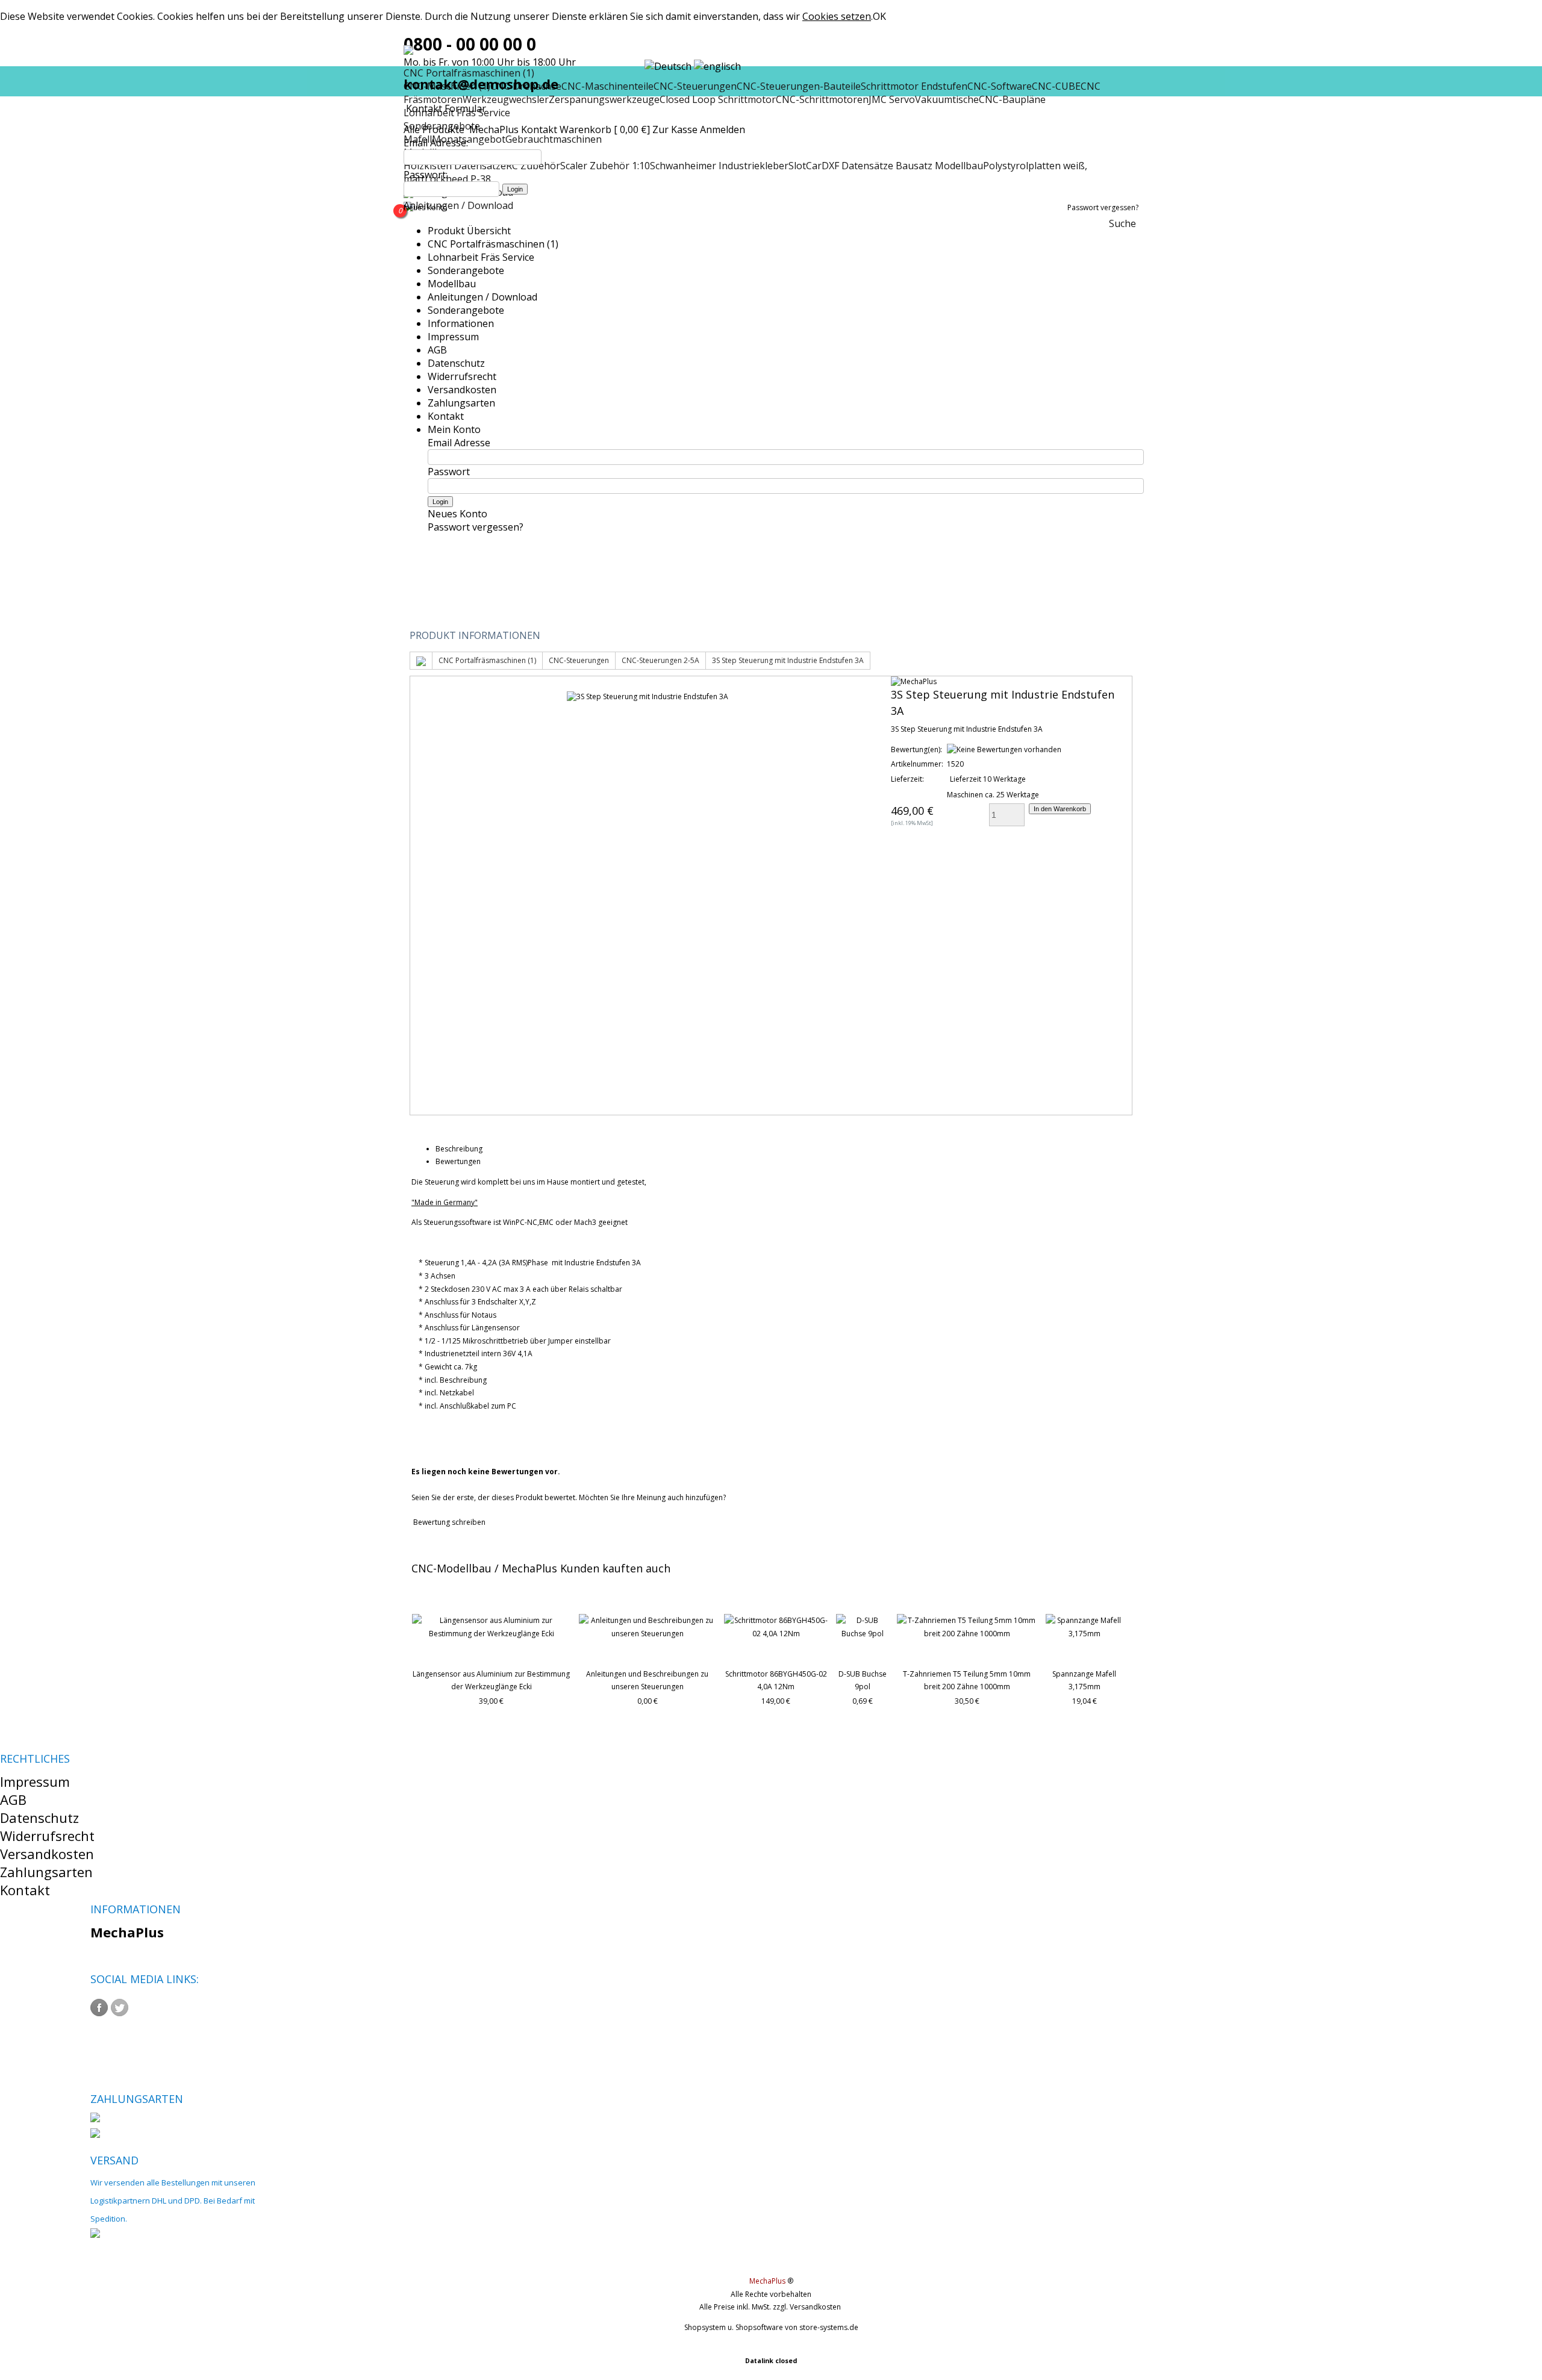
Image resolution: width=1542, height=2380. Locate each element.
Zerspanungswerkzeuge (604, 99)
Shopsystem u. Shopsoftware (734, 2327)
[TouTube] (140, 2008)
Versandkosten (462, 390)
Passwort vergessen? (1103, 207)
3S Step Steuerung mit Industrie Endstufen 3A (788, 660)
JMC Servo (892, 99)
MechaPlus (494, 129)
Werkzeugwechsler (506, 99)
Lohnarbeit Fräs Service (481, 257)
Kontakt (539, 129)
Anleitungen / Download (458, 205)
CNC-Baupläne (1012, 99)
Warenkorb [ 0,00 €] (605, 129)
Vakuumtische (947, 99)
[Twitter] (120, 2008)
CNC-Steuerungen (579, 660)
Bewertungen (458, 1161)
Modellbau (452, 284)
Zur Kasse (675, 129)
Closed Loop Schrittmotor (718, 99)
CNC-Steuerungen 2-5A (660, 660)
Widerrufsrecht (462, 376)
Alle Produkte (435, 129)
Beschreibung (459, 1149)
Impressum (453, 337)
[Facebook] (99, 2008)
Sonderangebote (466, 270)
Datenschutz (456, 363)
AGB (437, 350)
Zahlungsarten (461, 403)
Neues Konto (426, 207)
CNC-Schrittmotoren (822, 99)
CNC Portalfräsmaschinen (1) (493, 244)
